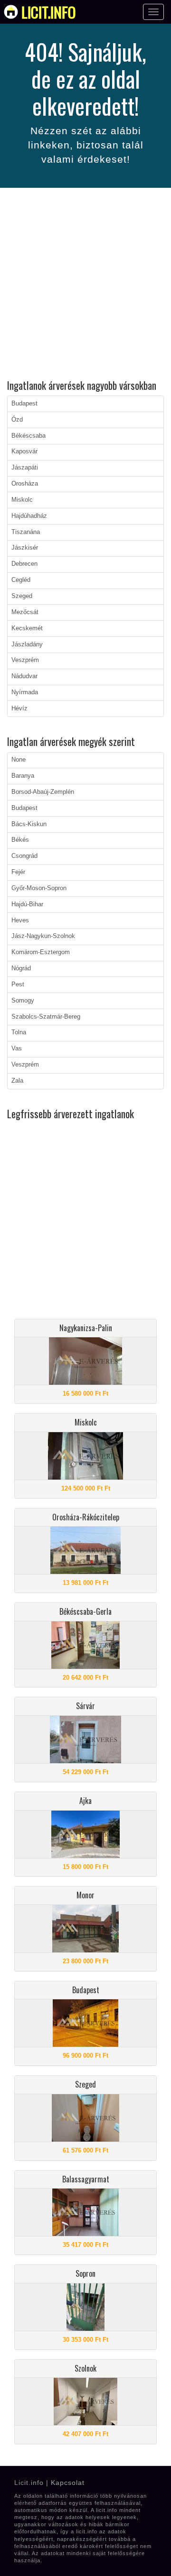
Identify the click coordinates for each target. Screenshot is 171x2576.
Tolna (19, 1032)
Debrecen (24, 564)
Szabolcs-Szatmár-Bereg (46, 1017)
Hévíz (19, 708)
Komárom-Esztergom (41, 952)
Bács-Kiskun (29, 824)
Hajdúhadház (29, 516)
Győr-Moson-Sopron (39, 888)
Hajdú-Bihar (27, 904)
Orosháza (25, 484)
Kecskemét (27, 628)
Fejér (18, 872)
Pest (18, 984)
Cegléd (21, 580)
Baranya (23, 776)
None (19, 760)
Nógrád (21, 968)
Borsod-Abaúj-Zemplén (43, 792)
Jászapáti (25, 468)
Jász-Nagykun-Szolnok (43, 936)
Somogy (23, 1001)
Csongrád (24, 856)
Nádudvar (24, 676)
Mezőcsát (25, 612)
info (49, 12)
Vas (17, 1049)
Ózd (17, 420)
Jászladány (27, 644)
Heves (20, 920)
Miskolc (22, 500)
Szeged (22, 596)
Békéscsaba (28, 436)
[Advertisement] (85, 285)
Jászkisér (25, 548)
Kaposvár (24, 451)
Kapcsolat (68, 2483)
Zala (17, 1081)
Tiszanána (26, 532)
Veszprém (25, 660)
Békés (20, 840)
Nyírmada (25, 692)
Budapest (24, 404)
